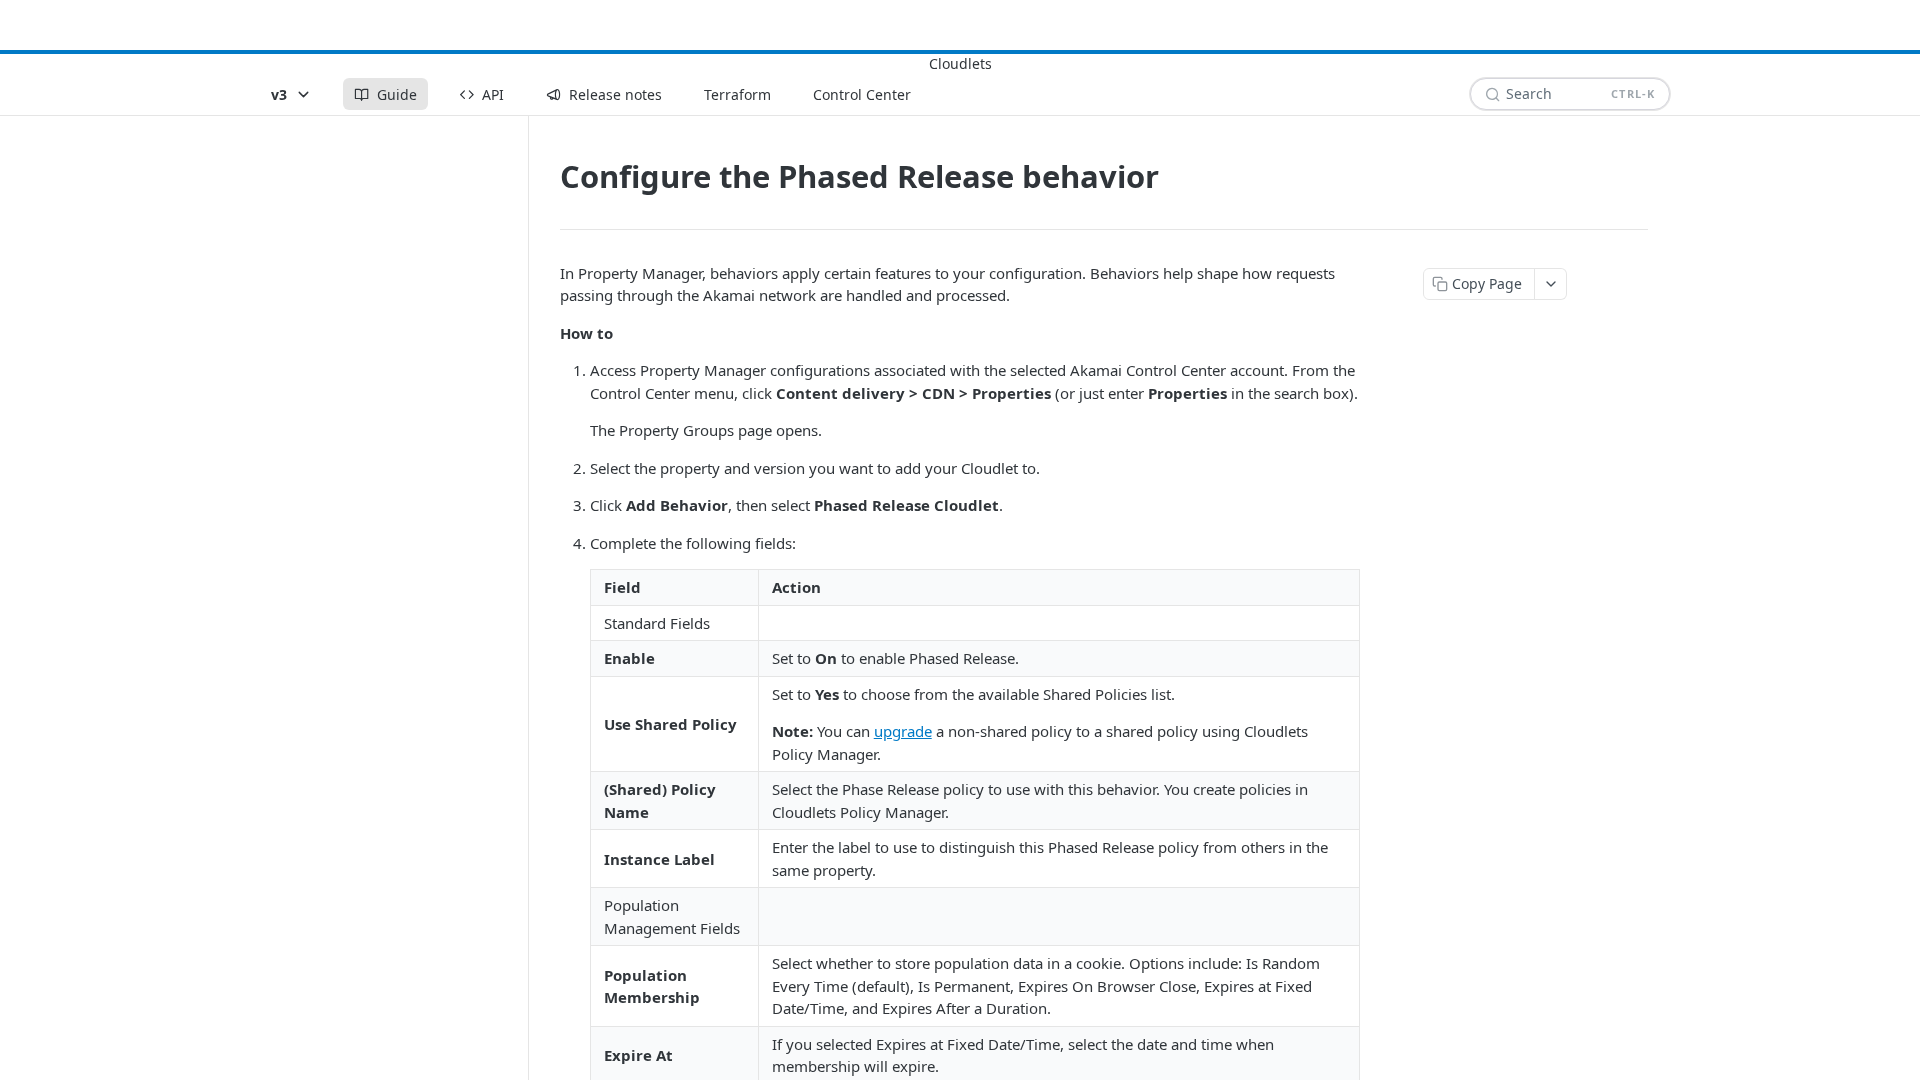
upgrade (903, 731)
